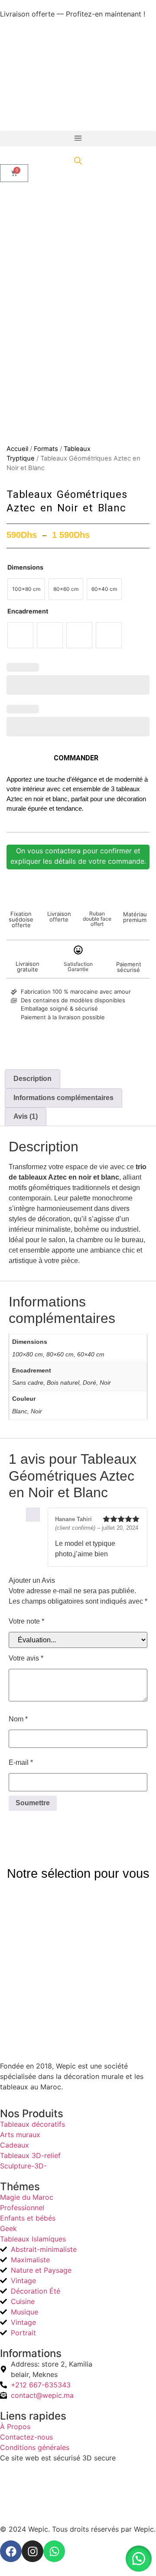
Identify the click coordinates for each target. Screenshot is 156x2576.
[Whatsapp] (54, 2551)
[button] (78, 139)
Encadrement (28, 611)
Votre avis (26, 1658)
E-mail (21, 1762)
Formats (46, 449)
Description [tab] (32, 1079)
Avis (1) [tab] (26, 1116)
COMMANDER (76, 758)
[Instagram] (32, 2551)
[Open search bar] (78, 161)
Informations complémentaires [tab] (63, 1098)
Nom (18, 1719)
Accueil (17, 449)
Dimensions (25, 567)
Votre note (26, 1621)
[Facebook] (11, 2551)
